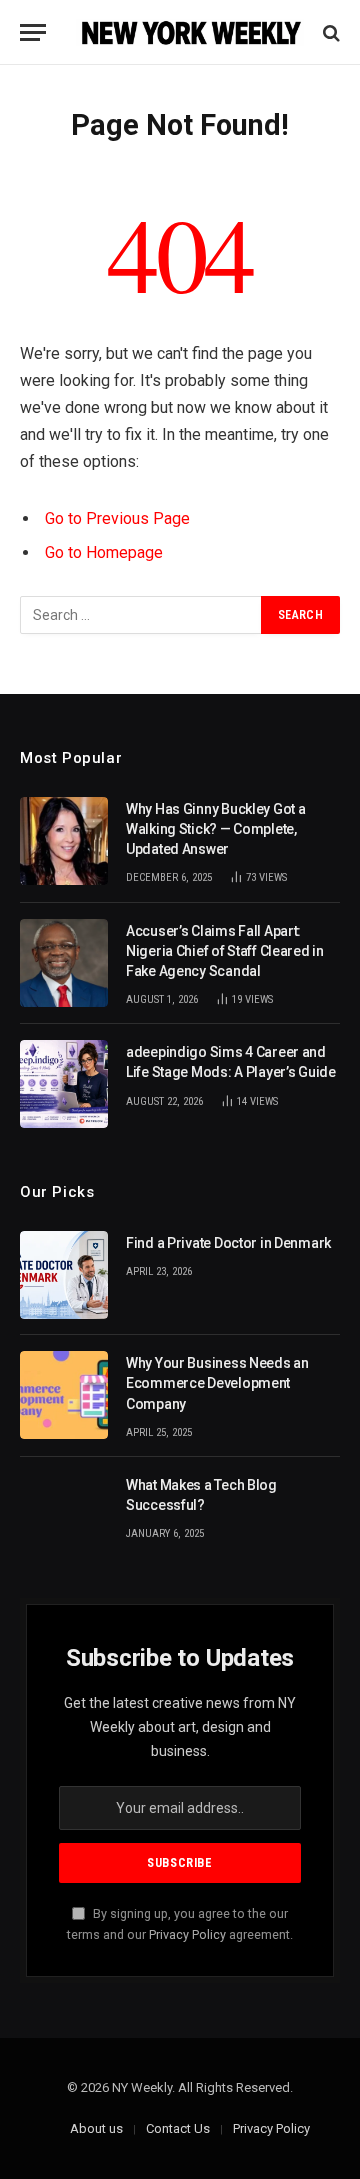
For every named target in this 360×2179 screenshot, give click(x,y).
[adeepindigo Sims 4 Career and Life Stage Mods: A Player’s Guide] (64, 1084)
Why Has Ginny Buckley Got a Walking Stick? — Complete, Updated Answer (215, 829)
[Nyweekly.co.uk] (190, 32)
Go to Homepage (104, 552)
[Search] (329, 32)
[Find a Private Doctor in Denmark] (64, 1275)
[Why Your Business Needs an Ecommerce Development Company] (64, 1395)
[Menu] (33, 32)
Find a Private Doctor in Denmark (228, 1243)
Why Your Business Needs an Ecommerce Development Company (217, 1383)
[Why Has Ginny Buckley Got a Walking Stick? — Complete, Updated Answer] (64, 841)
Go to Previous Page (117, 518)
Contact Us (178, 2128)
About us (96, 2128)
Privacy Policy (187, 1934)
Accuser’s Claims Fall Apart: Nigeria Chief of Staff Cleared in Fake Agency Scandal (225, 951)
